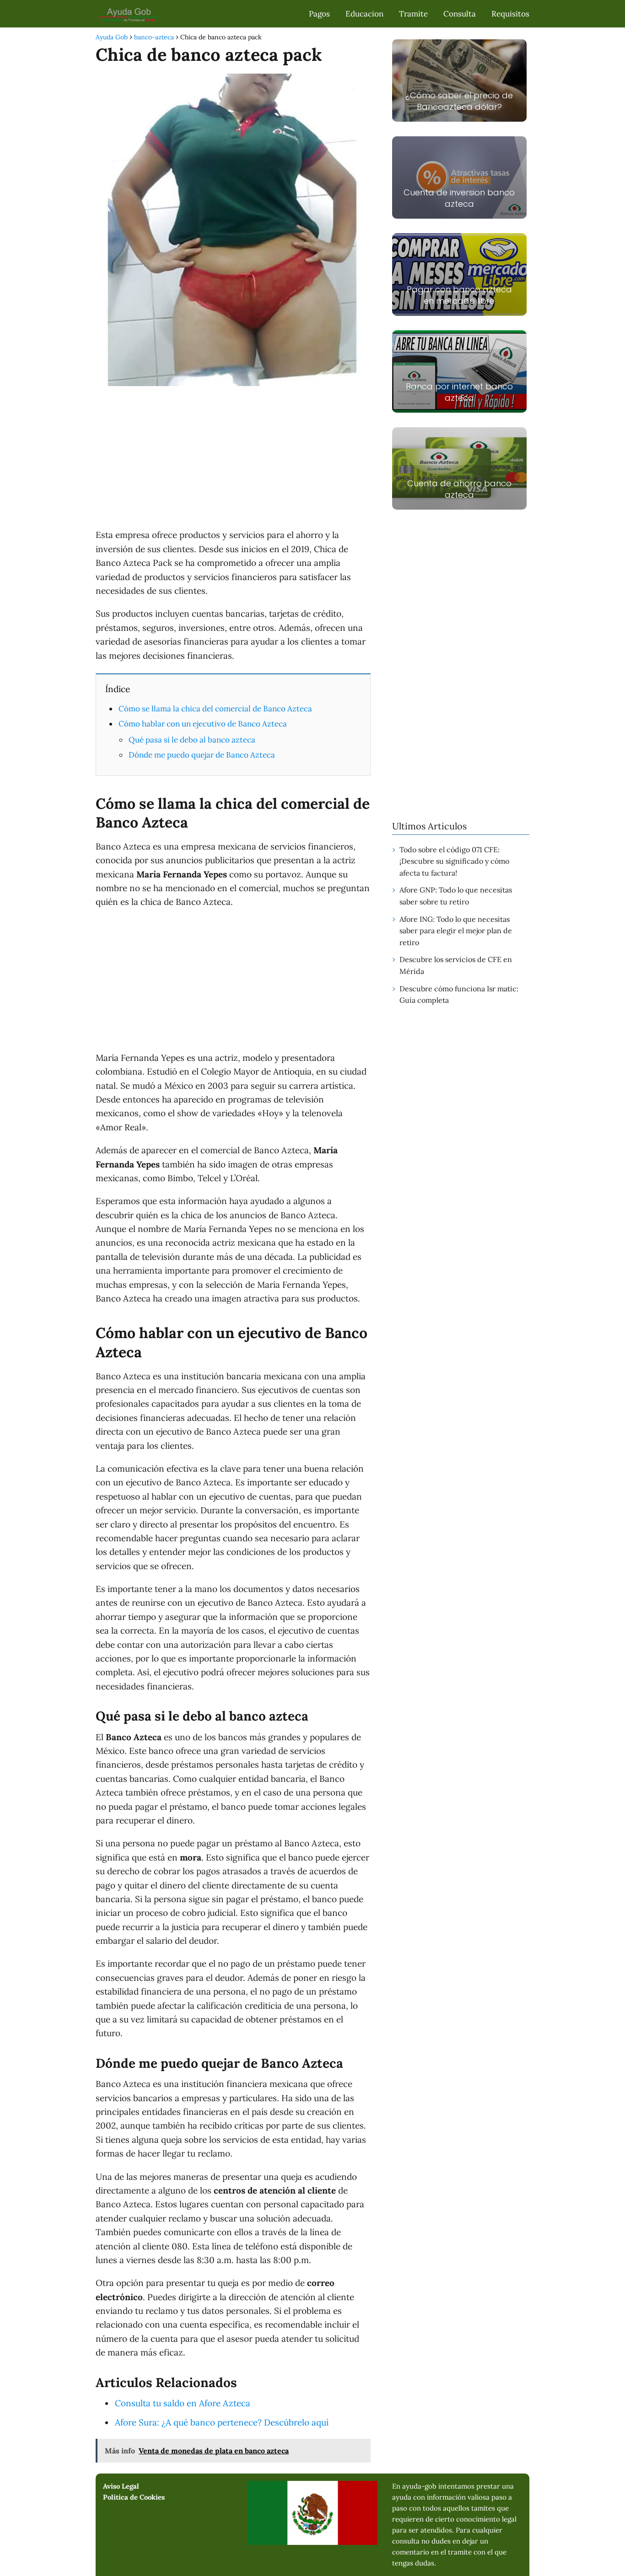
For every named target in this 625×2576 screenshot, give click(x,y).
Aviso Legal (121, 2486)
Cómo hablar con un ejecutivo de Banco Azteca (203, 724)
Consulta (460, 14)
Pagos (319, 14)
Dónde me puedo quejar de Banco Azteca (202, 755)
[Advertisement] (233, 459)
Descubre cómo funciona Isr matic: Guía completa (459, 995)
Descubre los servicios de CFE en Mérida (456, 965)
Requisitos (510, 14)
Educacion (364, 14)
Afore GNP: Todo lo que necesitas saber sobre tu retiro (456, 896)
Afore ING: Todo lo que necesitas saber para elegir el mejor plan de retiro (456, 931)
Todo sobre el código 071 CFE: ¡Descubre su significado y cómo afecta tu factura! (454, 861)
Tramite (413, 14)
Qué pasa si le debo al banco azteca (192, 740)
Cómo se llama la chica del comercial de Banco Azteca (215, 709)
